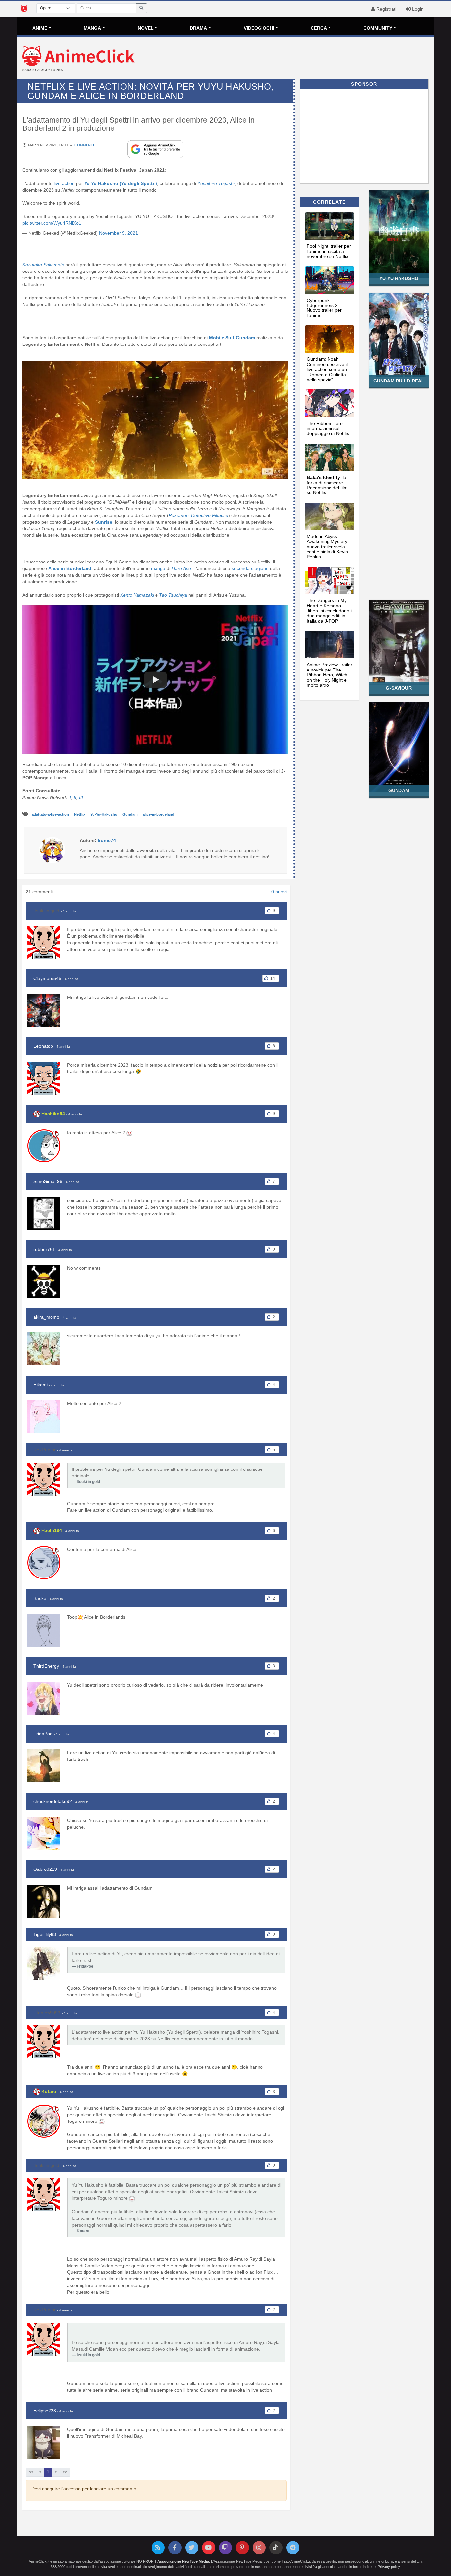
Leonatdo (43, 1046)
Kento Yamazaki (137, 595)
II (75, 797)
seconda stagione (250, 568)
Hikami (40, 1385)
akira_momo (46, 1317)
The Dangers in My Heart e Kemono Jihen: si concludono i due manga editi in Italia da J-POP (329, 611)
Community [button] (378, 28)
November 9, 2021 (119, 233)
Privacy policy (389, 2567)
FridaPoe (43, 1734)
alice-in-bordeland (158, 814)
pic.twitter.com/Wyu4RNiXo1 (52, 223)
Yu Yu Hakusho (399, 278)
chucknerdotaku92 (53, 1801)
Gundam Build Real (399, 381)
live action (64, 183)
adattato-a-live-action (51, 814)
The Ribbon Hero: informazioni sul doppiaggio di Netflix (328, 429)
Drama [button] (198, 28)
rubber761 (44, 1249)
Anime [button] (40, 28)
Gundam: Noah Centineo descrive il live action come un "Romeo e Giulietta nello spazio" (327, 369)
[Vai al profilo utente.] (52, 850)
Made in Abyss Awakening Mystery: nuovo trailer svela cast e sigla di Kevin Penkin (328, 547)
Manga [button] (92, 28)
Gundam (131, 814)
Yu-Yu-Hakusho (104, 814)
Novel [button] (146, 28)
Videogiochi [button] (259, 28)
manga (159, 568)
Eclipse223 (45, 2411)
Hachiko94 (53, 1114)
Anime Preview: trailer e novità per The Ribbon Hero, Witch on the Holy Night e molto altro (330, 675)
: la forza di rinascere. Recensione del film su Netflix (327, 485)
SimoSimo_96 (48, 1181)
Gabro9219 (45, 1869)
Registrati (386, 9)
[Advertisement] (295, 59)
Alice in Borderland (70, 568)
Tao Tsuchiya (173, 595)
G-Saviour (399, 688)
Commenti (84, 145)
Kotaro (49, 2091)
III (81, 797)
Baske (40, 1598)
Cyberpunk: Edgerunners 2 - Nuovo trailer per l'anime (324, 308)
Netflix (80, 814)
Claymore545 (47, 978)
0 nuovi (279, 892)
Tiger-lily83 (45, 1934)
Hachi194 (52, 1530)
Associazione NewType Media (183, 2561)
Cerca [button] (319, 28)
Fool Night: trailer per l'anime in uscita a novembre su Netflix (329, 251)
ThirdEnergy (46, 1666)
